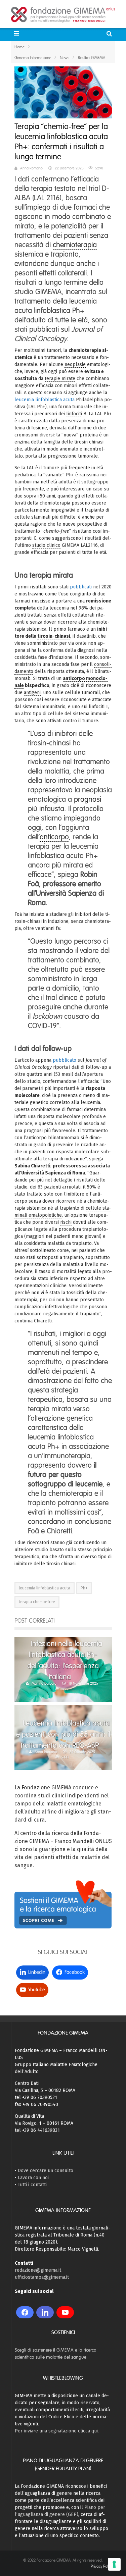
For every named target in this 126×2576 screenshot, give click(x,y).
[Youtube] (65, 2312)
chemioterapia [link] (75, 245)
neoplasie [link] (75, 364)
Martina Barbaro (44, 1683)
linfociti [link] (74, 414)
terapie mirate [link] (60, 379)
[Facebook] (25, 2312)
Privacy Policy (101, 2566)
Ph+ (84, 1588)
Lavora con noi (33, 2178)
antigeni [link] (32, 693)
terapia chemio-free (37, 1602)
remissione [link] (99, 601)
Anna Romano (31, 168)
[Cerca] (110, 34)
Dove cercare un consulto (46, 2171)
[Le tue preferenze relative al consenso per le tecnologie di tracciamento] (114, 2564)
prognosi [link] (88, 799)
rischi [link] (66, 1222)
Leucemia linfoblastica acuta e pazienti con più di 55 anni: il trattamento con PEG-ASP (63, 1734)
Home (19, 47)
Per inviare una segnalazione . (57, 2431)
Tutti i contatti (32, 2185)
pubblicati (81, 587)
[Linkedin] (45, 2312)
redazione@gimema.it (38, 2270)
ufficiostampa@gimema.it (42, 2277)
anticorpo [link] (54, 837)
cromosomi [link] (26, 435)
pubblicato (65, 1060)
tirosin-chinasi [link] (54, 636)
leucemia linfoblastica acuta (45, 400)
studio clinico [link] (46, 545)
